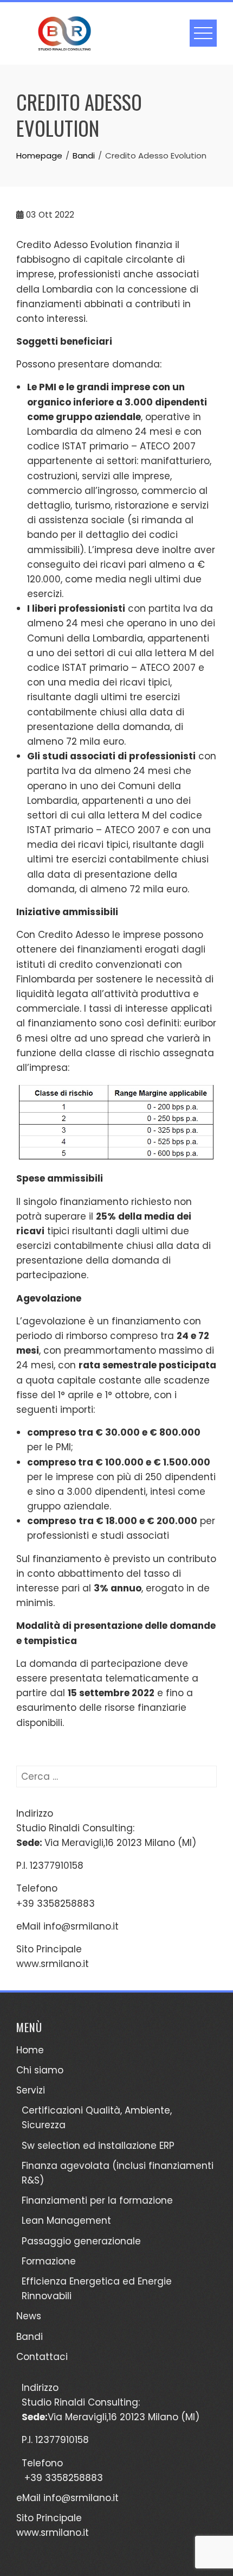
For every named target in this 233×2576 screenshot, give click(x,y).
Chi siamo (40, 2070)
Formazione (49, 2261)
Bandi (30, 2337)
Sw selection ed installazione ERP (98, 2146)
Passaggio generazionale (81, 2241)
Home (30, 2050)
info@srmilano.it (81, 1926)
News (29, 2316)
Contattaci (42, 2357)
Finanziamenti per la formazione (97, 2200)
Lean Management (66, 2220)
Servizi (31, 2090)
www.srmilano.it (53, 1964)
